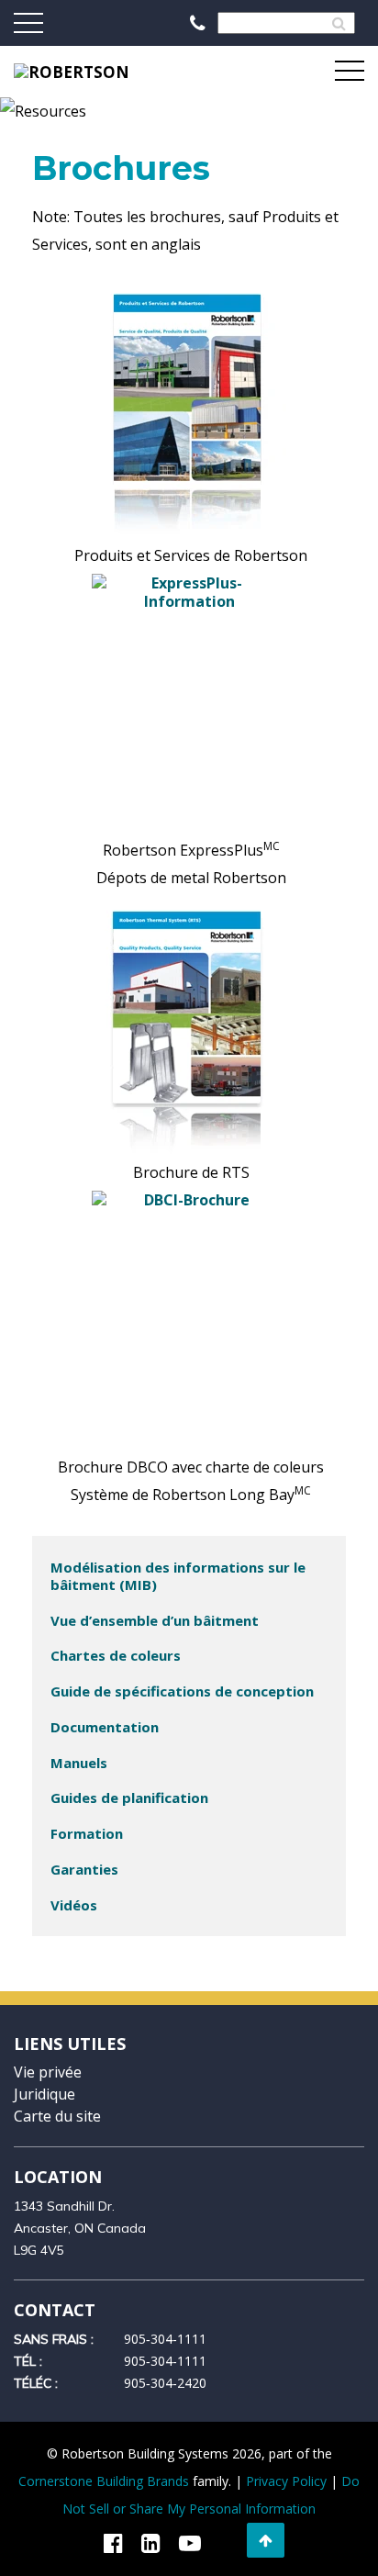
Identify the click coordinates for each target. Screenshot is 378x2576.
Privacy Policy (286, 2481)
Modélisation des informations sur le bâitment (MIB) (178, 1576)
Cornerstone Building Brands (104, 2481)
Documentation (105, 1727)
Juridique (44, 2094)
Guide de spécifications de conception (182, 1691)
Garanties (84, 1869)
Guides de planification (129, 1798)
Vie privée (48, 2072)
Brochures (121, 168)
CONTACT (55, 2310)
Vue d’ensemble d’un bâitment (155, 1620)
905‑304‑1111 (165, 2339)
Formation (87, 1833)
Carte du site (57, 2116)
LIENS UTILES (70, 2044)
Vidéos (74, 1905)
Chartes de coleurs (116, 1655)
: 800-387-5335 (199, 23)
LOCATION (58, 2177)
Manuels (79, 1763)
